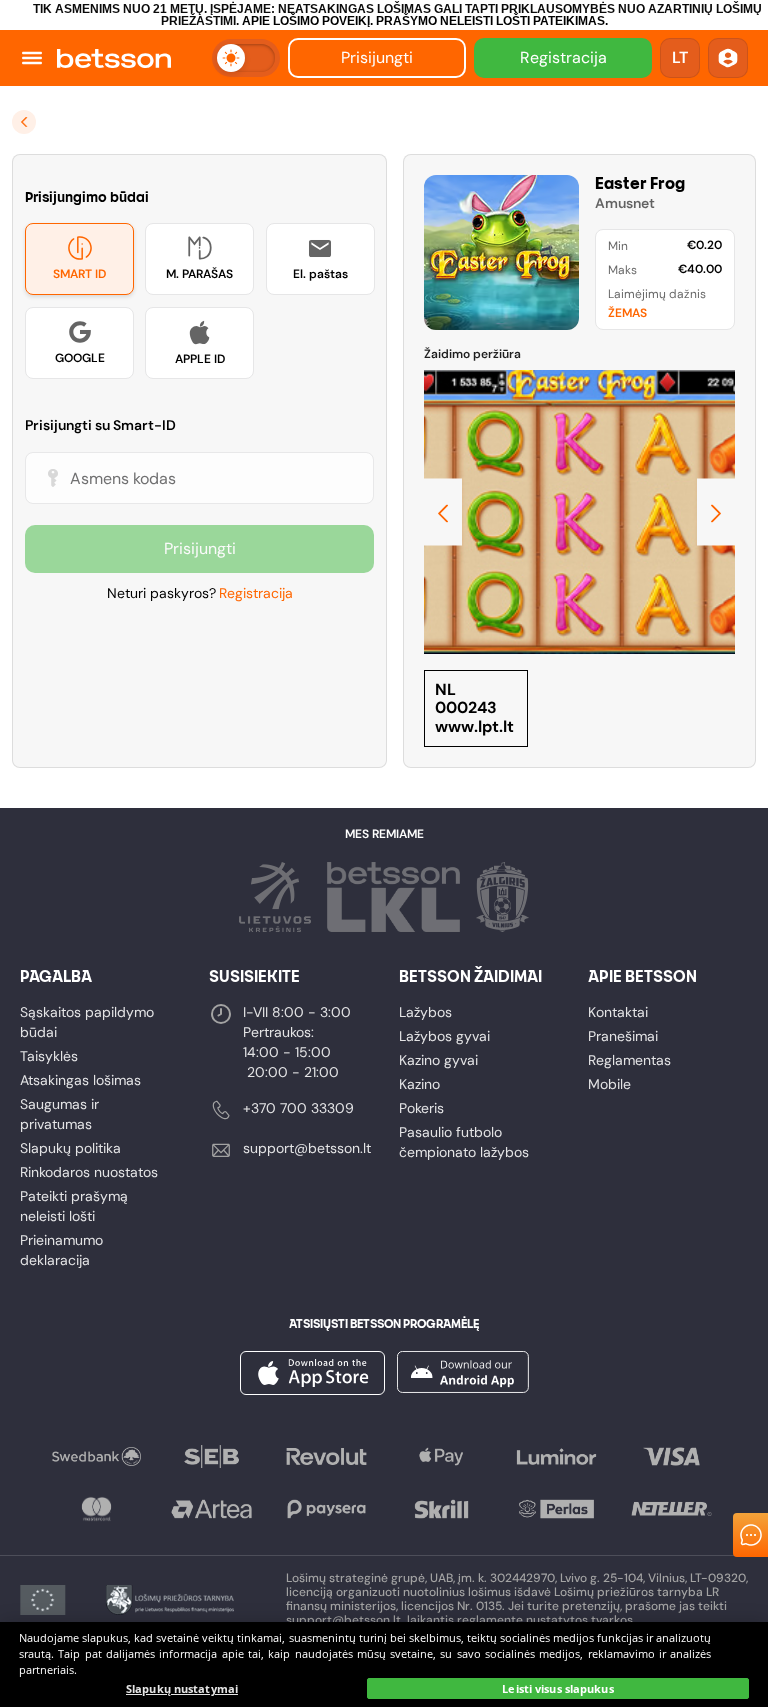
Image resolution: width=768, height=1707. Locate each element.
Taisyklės (49, 1056)
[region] (384, 1664)
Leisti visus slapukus (557, 1688)
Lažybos (425, 1012)
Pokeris (421, 1108)
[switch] (246, 58)
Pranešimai (623, 1036)
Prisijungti (377, 57)
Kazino (419, 1084)
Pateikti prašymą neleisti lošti (74, 1206)
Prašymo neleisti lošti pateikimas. (492, 21)
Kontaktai (618, 1012)
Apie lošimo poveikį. (307, 21)
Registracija (563, 57)
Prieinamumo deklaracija (61, 1250)
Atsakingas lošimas (80, 1080)
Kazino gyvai (438, 1060)
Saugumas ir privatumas (59, 1114)
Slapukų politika (70, 1148)
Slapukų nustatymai (182, 1688)
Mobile (609, 1084)
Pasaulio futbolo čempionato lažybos (464, 1142)
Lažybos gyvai (444, 1036)
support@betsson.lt (307, 1148)
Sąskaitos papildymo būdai (87, 1022)
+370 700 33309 (298, 1108)
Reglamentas (629, 1060)
